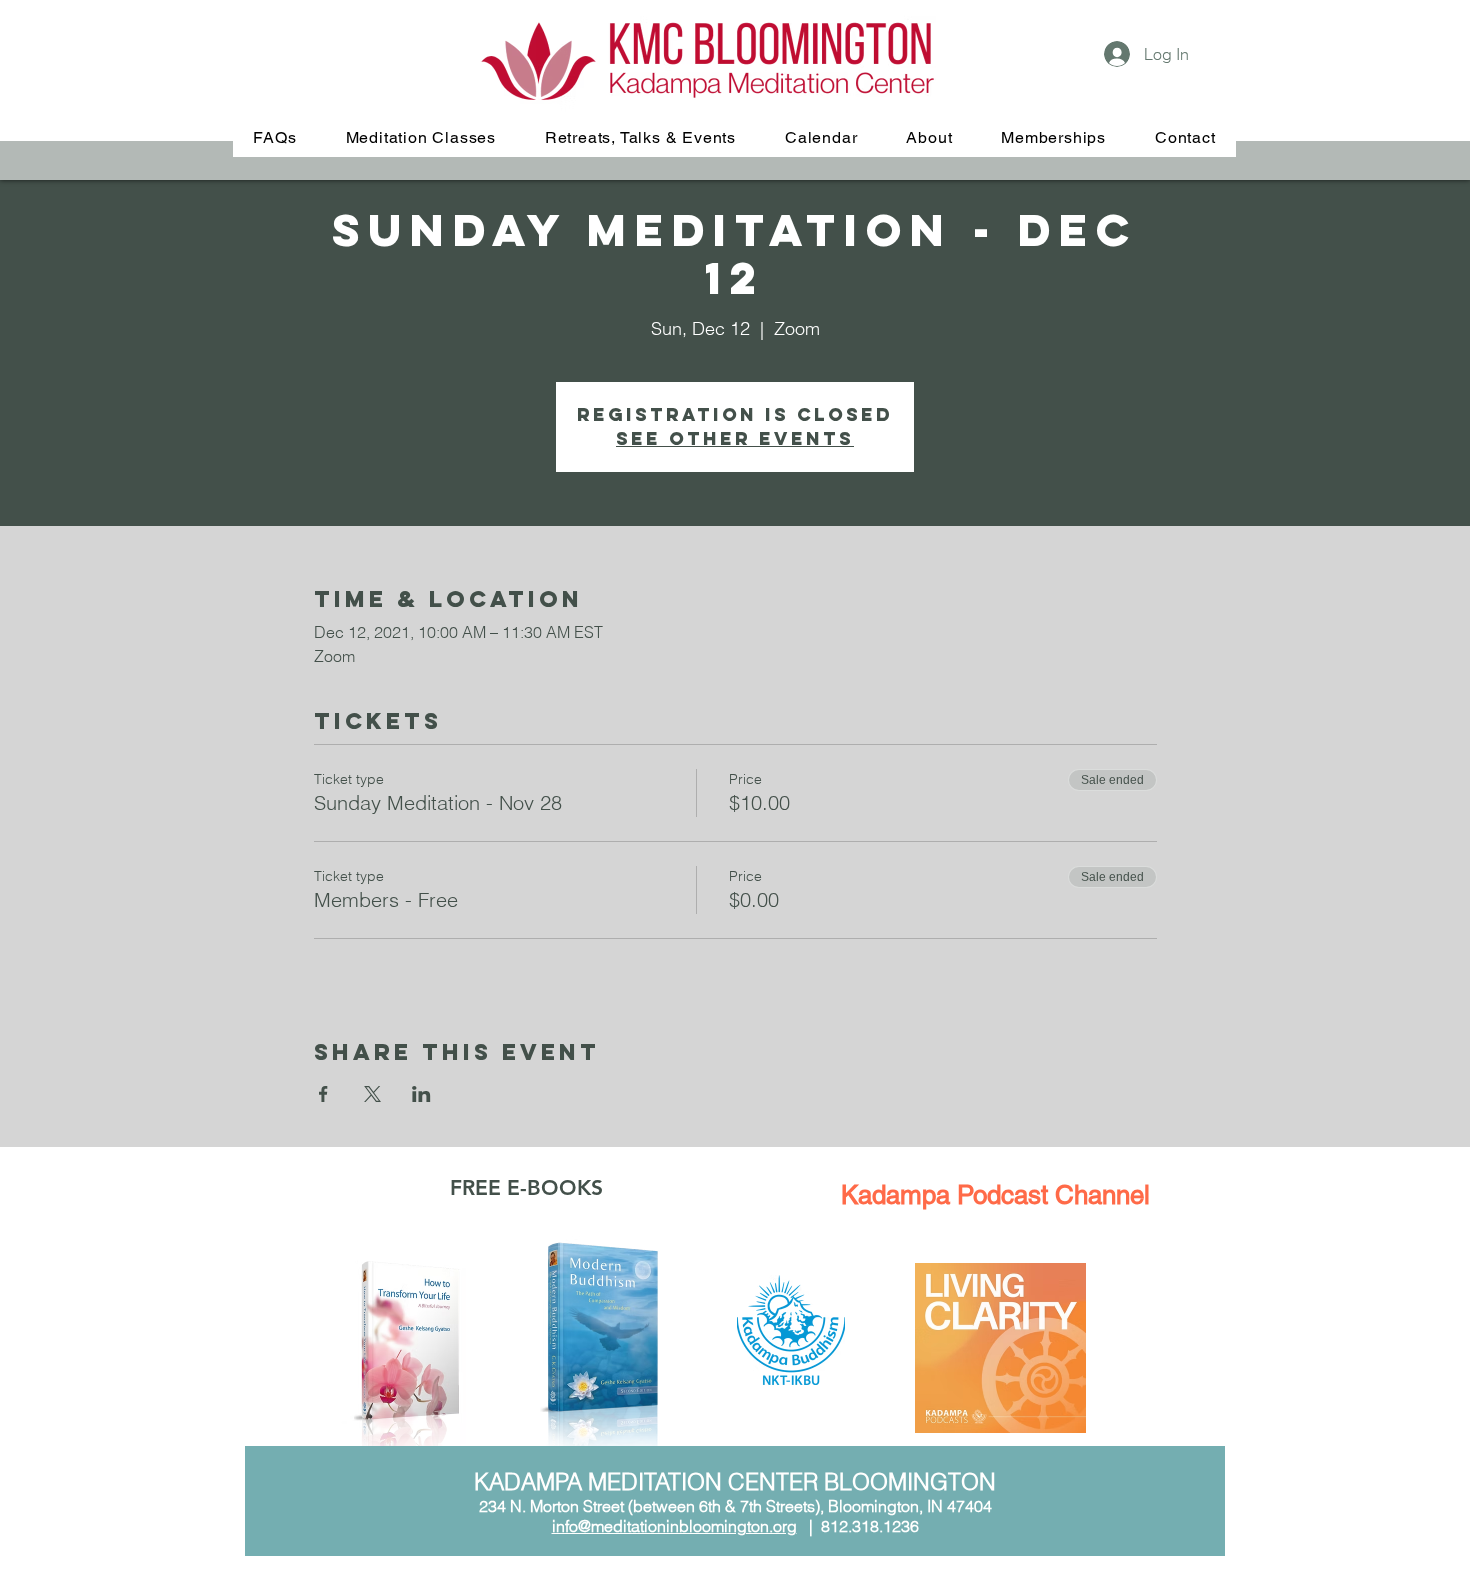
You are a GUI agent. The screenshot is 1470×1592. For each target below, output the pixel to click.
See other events (735, 438)
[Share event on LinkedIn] (421, 1094)
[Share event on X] (372, 1094)
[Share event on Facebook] (323, 1094)
